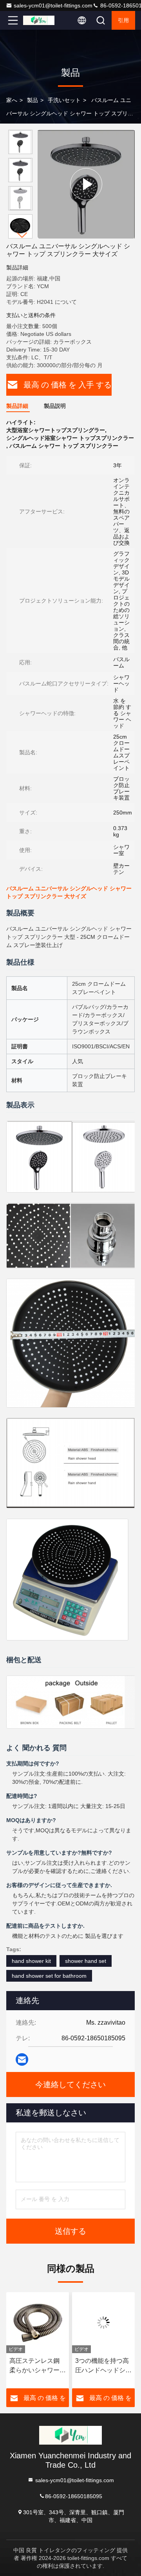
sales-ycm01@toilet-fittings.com (53, 5)
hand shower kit (31, 1961)
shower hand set (86, 1961)
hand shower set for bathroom (49, 1976)
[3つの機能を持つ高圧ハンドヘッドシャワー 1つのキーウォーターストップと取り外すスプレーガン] (38, 2323)
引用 (123, 20)
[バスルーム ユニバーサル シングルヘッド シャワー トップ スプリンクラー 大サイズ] (86, 184)
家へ (12, 100)
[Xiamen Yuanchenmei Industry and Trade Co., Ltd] (39, 20)
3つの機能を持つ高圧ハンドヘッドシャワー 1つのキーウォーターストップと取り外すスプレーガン (38, 2366)
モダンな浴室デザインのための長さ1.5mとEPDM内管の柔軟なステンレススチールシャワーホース (103, 2366)
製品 (33, 100)
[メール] (22, 2059)
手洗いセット (64, 100)
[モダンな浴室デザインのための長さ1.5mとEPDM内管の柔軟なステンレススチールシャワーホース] (103, 2323)
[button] (22, 235)
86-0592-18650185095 (74, 2496)
